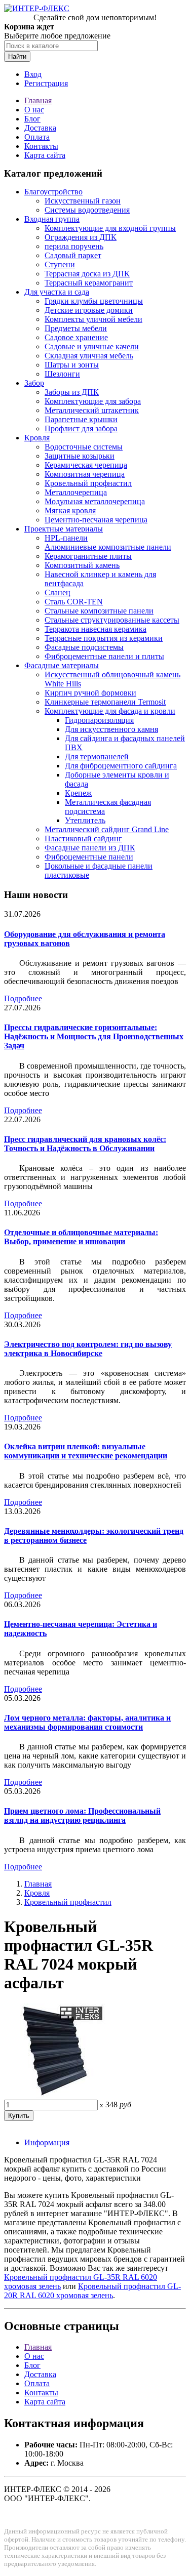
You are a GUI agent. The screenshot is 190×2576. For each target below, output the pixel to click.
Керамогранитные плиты (88, 556)
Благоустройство (53, 192)
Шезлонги (62, 374)
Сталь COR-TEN (74, 602)
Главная (38, 100)
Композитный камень (82, 565)
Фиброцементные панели (89, 857)
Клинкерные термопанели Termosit (105, 702)
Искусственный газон (83, 201)
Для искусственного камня (111, 729)
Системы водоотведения (87, 210)
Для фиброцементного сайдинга (121, 766)
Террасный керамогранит (89, 283)
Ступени (60, 264)
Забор (34, 383)
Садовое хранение (76, 337)
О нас (34, 110)
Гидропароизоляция (99, 720)
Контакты (41, 146)
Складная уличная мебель (89, 356)
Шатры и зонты (72, 365)
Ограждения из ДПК (81, 237)
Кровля (37, 438)
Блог (32, 119)
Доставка (40, 128)
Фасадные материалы (62, 665)
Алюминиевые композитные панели (108, 547)
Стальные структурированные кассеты (112, 620)
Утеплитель (85, 820)
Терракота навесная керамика (96, 629)
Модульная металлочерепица (95, 501)
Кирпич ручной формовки (90, 693)
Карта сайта (45, 155)
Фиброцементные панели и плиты (104, 656)
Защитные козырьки (80, 456)
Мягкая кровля (70, 510)
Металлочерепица (76, 492)
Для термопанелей (97, 757)
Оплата (37, 137)
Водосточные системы (84, 447)
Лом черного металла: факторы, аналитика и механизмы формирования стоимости (87, 1722)
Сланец (58, 592)
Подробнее (23, 998)
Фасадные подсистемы (84, 647)
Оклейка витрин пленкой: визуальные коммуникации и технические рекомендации (86, 1451)
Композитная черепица (85, 474)
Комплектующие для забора (93, 401)
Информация (47, 2142)
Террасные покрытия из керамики (104, 638)
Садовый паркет (73, 255)
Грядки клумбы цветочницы (94, 301)
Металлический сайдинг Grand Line (107, 829)
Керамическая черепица (86, 465)
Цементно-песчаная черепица (96, 520)
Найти (17, 56)
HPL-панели (66, 538)
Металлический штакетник (92, 410)
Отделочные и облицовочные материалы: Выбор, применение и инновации (81, 1237)
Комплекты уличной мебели (93, 319)
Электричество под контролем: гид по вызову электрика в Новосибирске (88, 1349)
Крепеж (78, 793)
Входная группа (52, 219)
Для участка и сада (57, 292)
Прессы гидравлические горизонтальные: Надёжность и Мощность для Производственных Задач (94, 1036)
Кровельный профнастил (88, 483)
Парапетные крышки (81, 419)
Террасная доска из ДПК (87, 274)
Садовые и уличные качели (92, 346)
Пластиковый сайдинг (83, 839)
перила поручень (74, 246)
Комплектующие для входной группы (110, 228)
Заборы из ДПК (72, 392)
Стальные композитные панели (99, 611)
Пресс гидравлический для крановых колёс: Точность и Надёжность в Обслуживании (85, 1144)
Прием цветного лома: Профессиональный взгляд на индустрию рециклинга (82, 1815)
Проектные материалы (64, 529)
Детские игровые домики (89, 310)
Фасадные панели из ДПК (90, 848)
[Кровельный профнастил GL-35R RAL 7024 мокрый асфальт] (55, 2095)
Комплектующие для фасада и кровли (110, 711)
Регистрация (46, 83)
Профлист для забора (81, 428)
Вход (33, 74)
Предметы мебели (76, 328)
